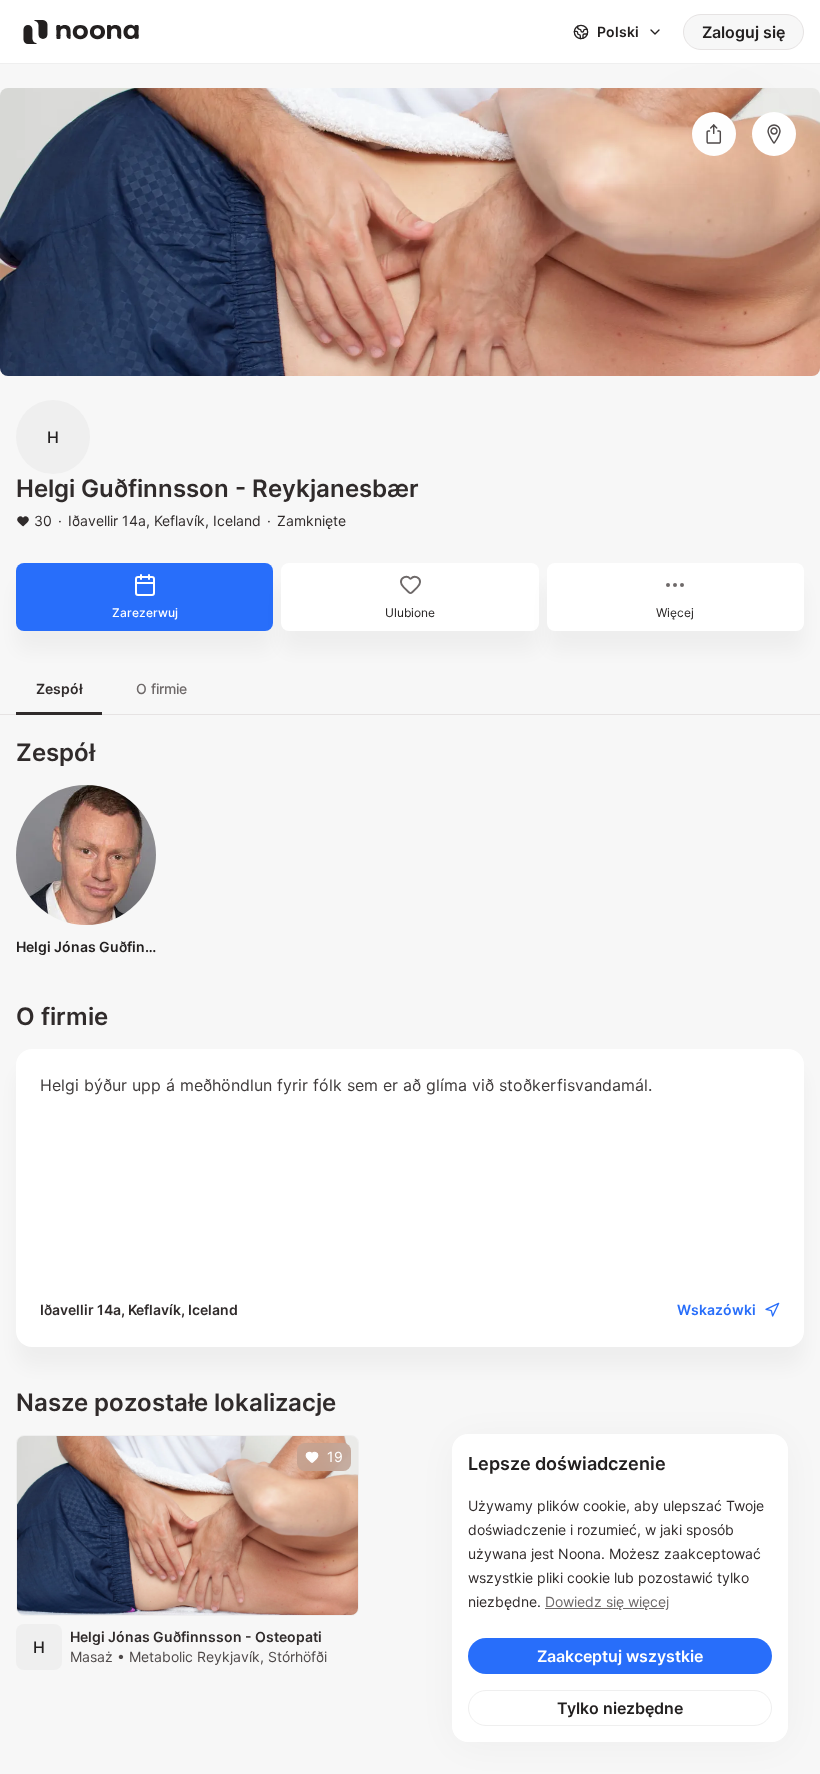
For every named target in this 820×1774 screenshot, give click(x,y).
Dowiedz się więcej (607, 1601)
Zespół (59, 688)
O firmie (161, 688)
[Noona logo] (81, 32)
